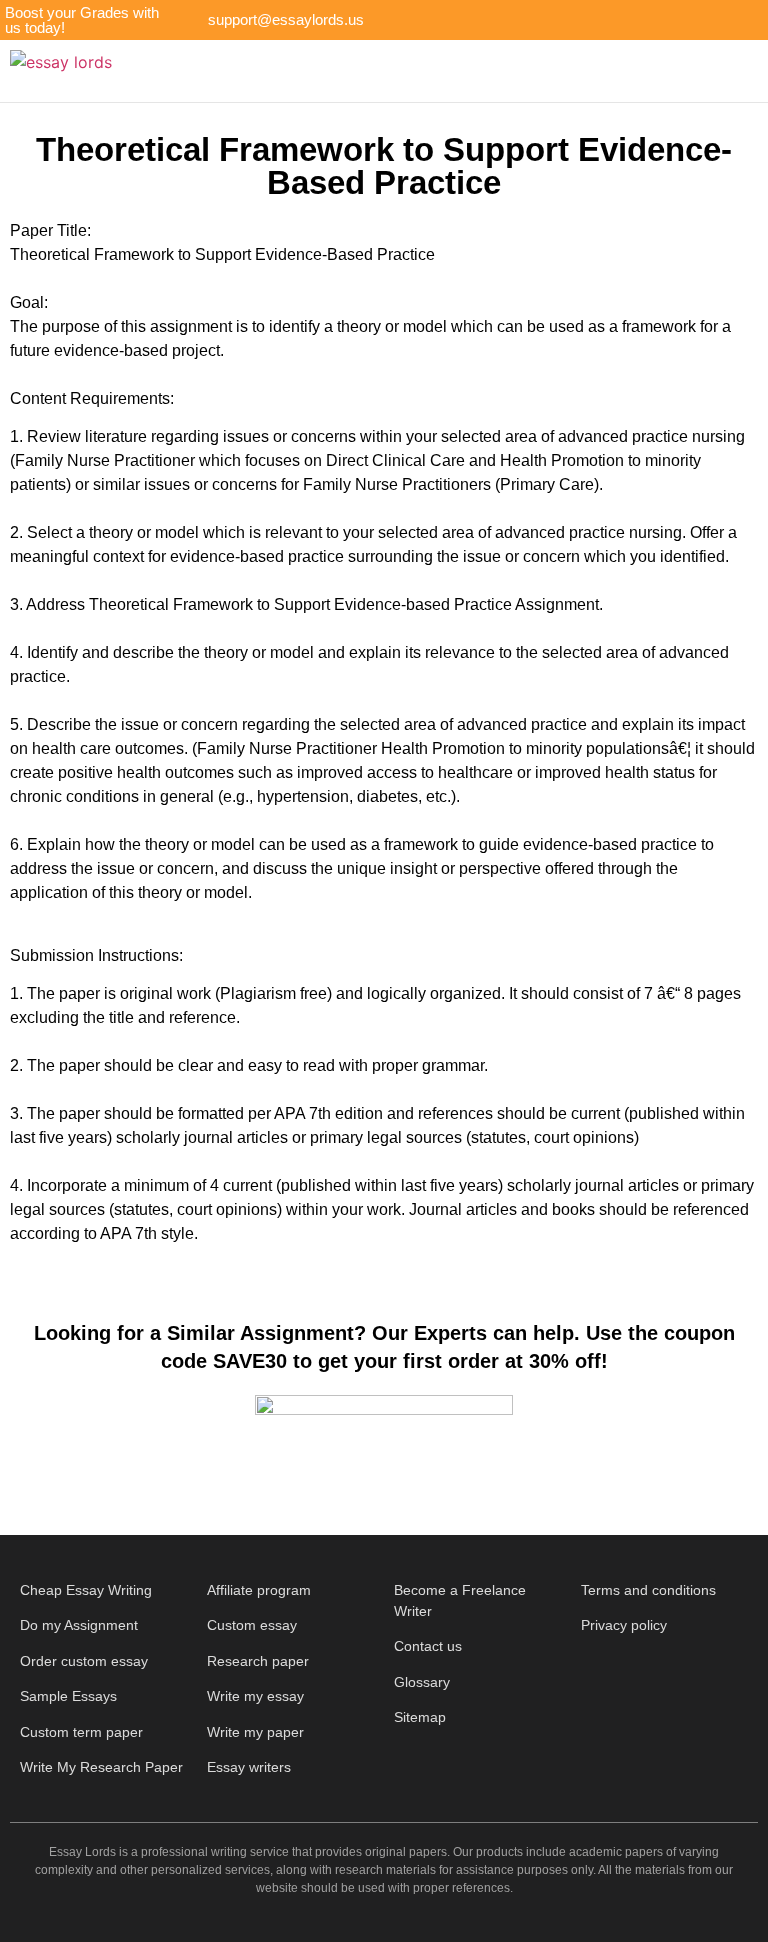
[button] (417, 71)
